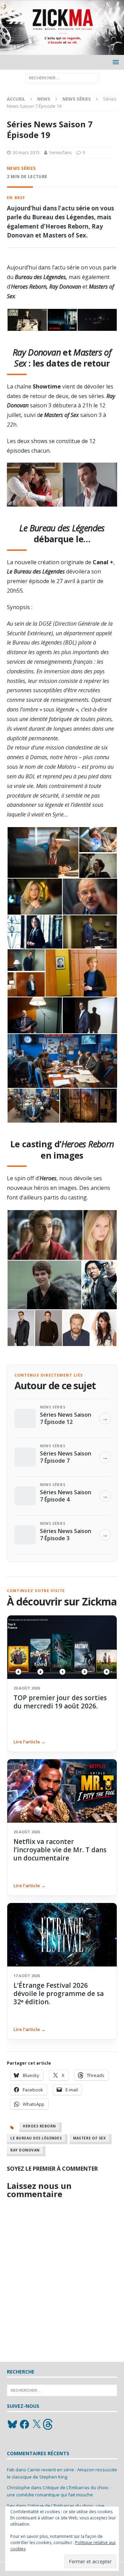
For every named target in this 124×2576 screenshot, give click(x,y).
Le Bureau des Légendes (36, 2138)
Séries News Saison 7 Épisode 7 (66, 1457)
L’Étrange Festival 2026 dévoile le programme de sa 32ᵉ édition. (59, 1994)
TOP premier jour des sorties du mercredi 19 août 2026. (60, 1702)
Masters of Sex (89, 2138)
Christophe (18, 2487)
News (44, 99)
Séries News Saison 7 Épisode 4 (66, 1496)
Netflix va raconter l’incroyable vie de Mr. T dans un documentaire (60, 1850)
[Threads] (49, 2424)
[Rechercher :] (62, 78)
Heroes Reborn (39, 2126)
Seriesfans (60, 152)
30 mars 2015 (26, 152)
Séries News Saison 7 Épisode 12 (66, 1418)
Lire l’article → (29, 1742)
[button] (115, 62)
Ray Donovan (25, 2150)
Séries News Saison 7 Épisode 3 (66, 1534)
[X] (37, 2424)
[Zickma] (62, 51)
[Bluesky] (12, 2424)
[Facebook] (24, 2424)
